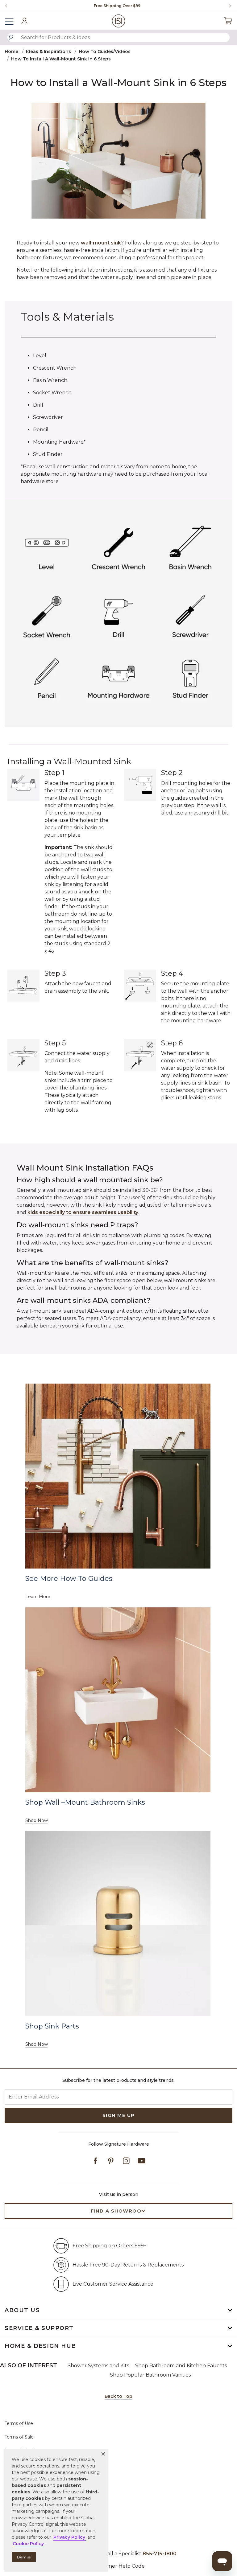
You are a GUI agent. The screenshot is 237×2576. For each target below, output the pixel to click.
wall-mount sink (101, 243)
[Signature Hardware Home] (119, 21)
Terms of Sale (19, 2437)
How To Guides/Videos (105, 51)
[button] (103, 2454)
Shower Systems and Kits (98, 2366)
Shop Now (37, 1820)
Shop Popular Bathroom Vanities (150, 2375)
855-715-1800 (160, 2554)
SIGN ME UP (119, 2115)
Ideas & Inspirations (48, 51)
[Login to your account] (24, 21)
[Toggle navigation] (12, 21)
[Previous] (6, 6)
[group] (117, 6)
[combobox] (118, 37)
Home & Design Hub (40, 2346)
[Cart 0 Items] (228, 21)
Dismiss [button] (24, 2557)
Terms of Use (19, 2423)
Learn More (38, 1597)
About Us (22, 2310)
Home (11, 51)
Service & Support (39, 2328)
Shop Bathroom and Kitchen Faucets (181, 2366)
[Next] (228, 6)
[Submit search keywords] (11, 38)
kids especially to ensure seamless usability (83, 1212)
